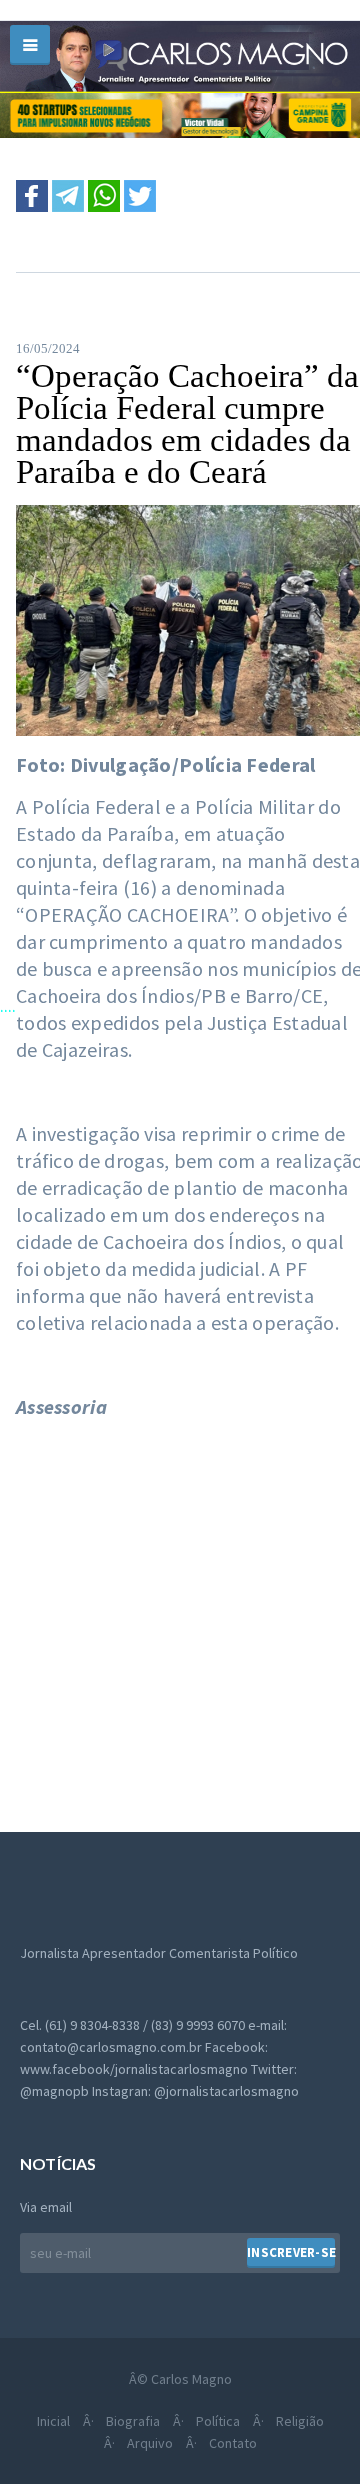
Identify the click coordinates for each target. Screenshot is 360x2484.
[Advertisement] (180, 1615)
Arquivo (150, 2443)
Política (218, 2421)
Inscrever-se (291, 2252)
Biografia (133, 2421)
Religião (300, 2421)
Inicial (53, 2421)
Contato (233, 2443)
